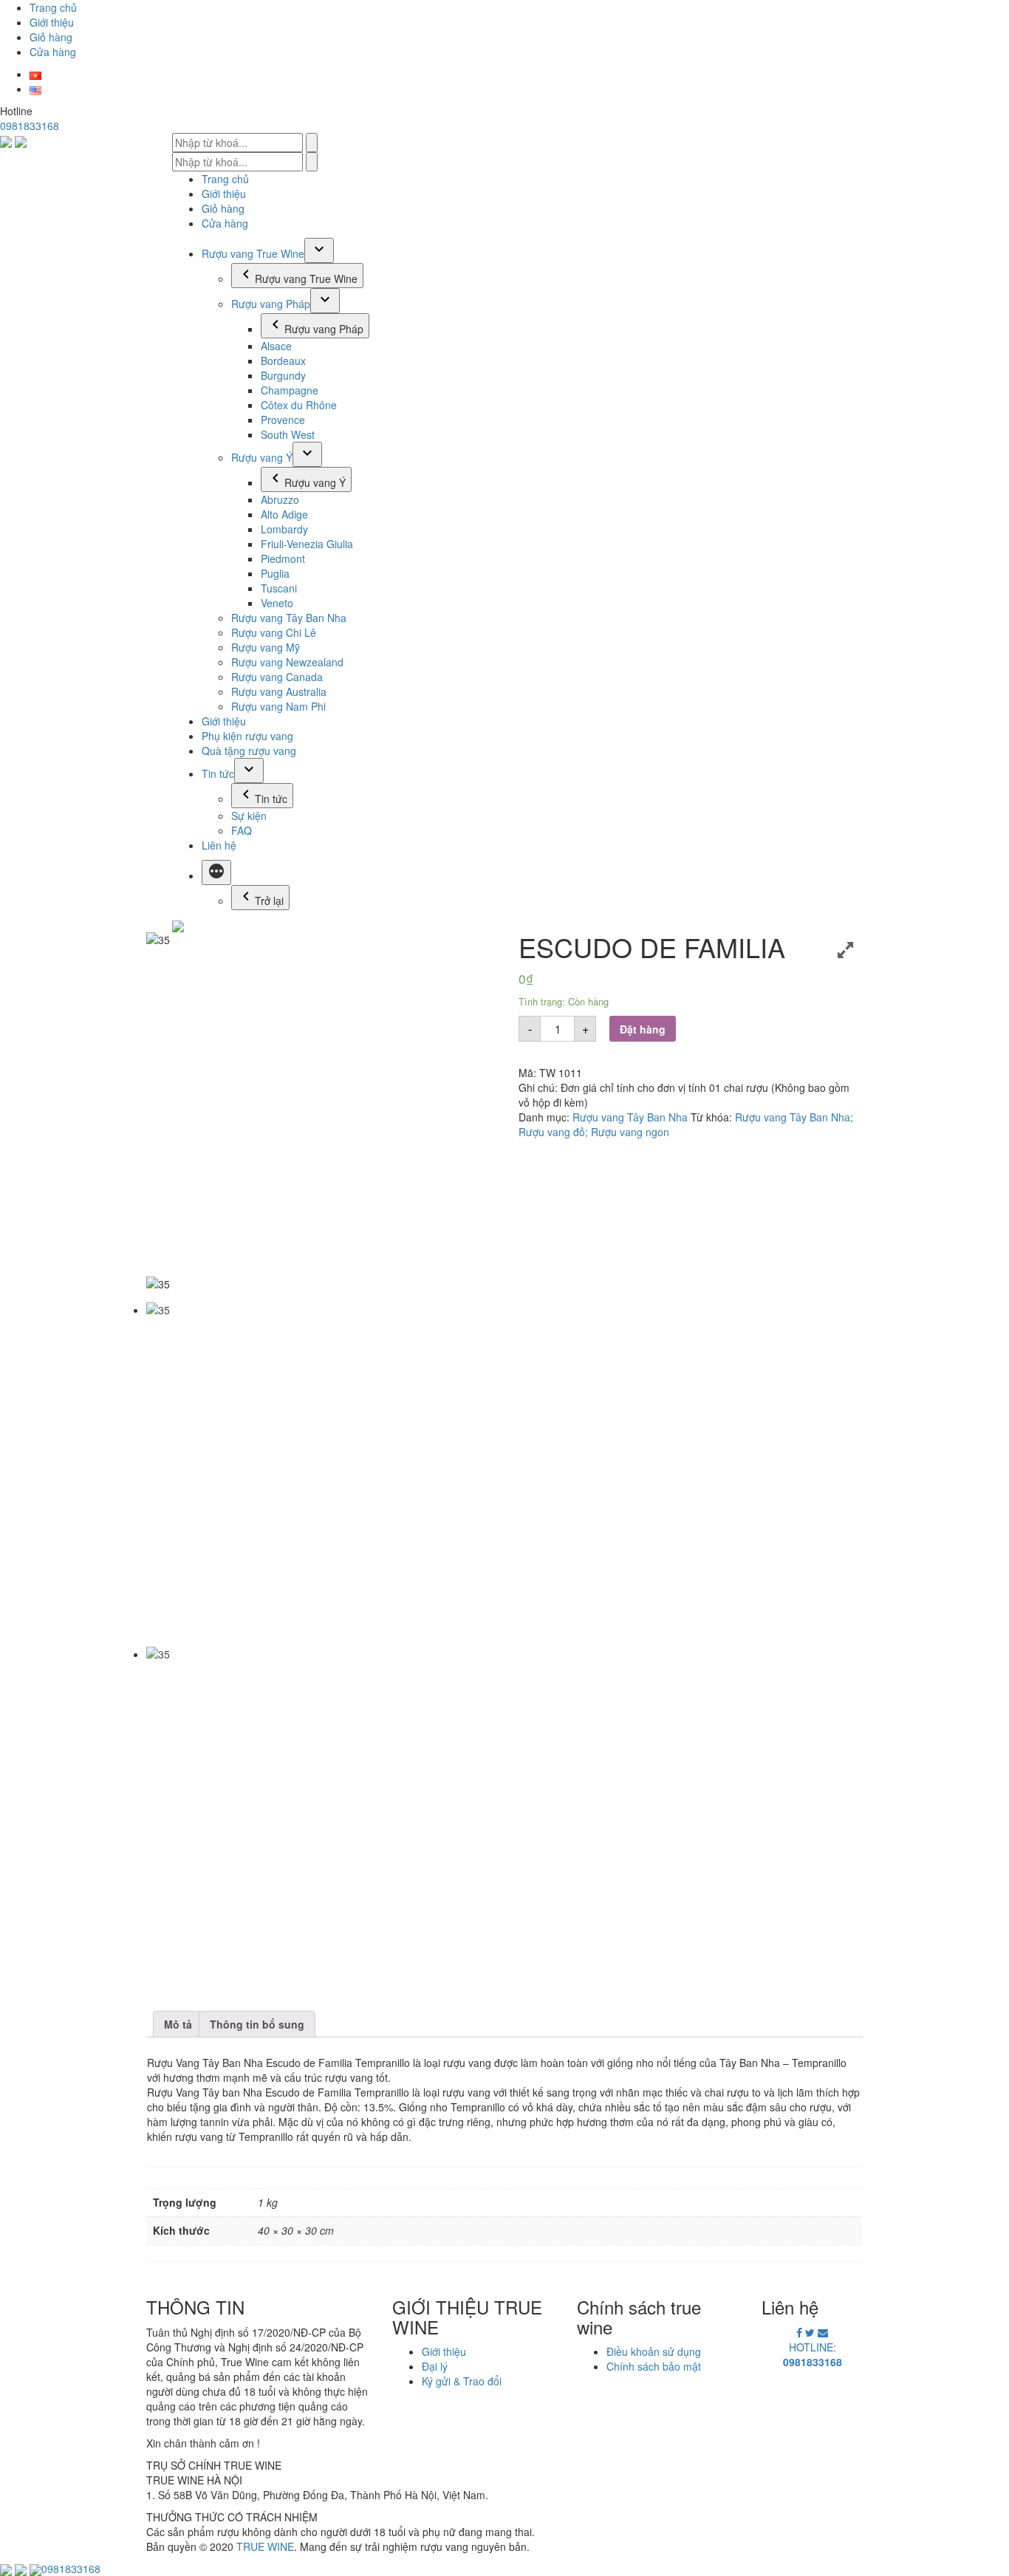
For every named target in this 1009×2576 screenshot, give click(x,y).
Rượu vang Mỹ (266, 647)
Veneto (277, 603)
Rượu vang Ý (262, 457)
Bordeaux (283, 361)
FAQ (242, 830)
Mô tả (178, 2024)
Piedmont (283, 558)
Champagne (290, 390)
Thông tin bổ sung (257, 2024)
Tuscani (279, 588)
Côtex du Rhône (299, 405)
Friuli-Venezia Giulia (307, 544)
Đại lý (435, 2366)
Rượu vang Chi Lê (274, 632)
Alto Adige (284, 514)
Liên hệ (219, 845)
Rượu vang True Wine (253, 253)
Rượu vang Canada (277, 677)
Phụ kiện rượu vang (247, 736)
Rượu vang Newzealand (287, 662)
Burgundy (283, 375)
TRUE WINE (265, 2546)
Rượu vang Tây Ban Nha (289, 618)
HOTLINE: (813, 2354)
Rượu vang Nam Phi (278, 706)
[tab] (178, 2024)
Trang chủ (53, 7)
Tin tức (218, 773)
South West (288, 434)
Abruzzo (280, 499)
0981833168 (30, 126)
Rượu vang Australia (279, 691)
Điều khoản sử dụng (654, 2351)
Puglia (275, 573)
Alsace (276, 346)
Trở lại (269, 901)
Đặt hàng (643, 1029)
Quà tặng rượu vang (249, 751)
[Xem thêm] (216, 872)
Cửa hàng (53, 52)
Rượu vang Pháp (271, 304)
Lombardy (284, 529)
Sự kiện (249, 816)
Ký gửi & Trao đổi (462, 2381)
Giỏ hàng (51, 37)
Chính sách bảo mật (654, 2366)
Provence (283, 420)
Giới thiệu (52, 22)
